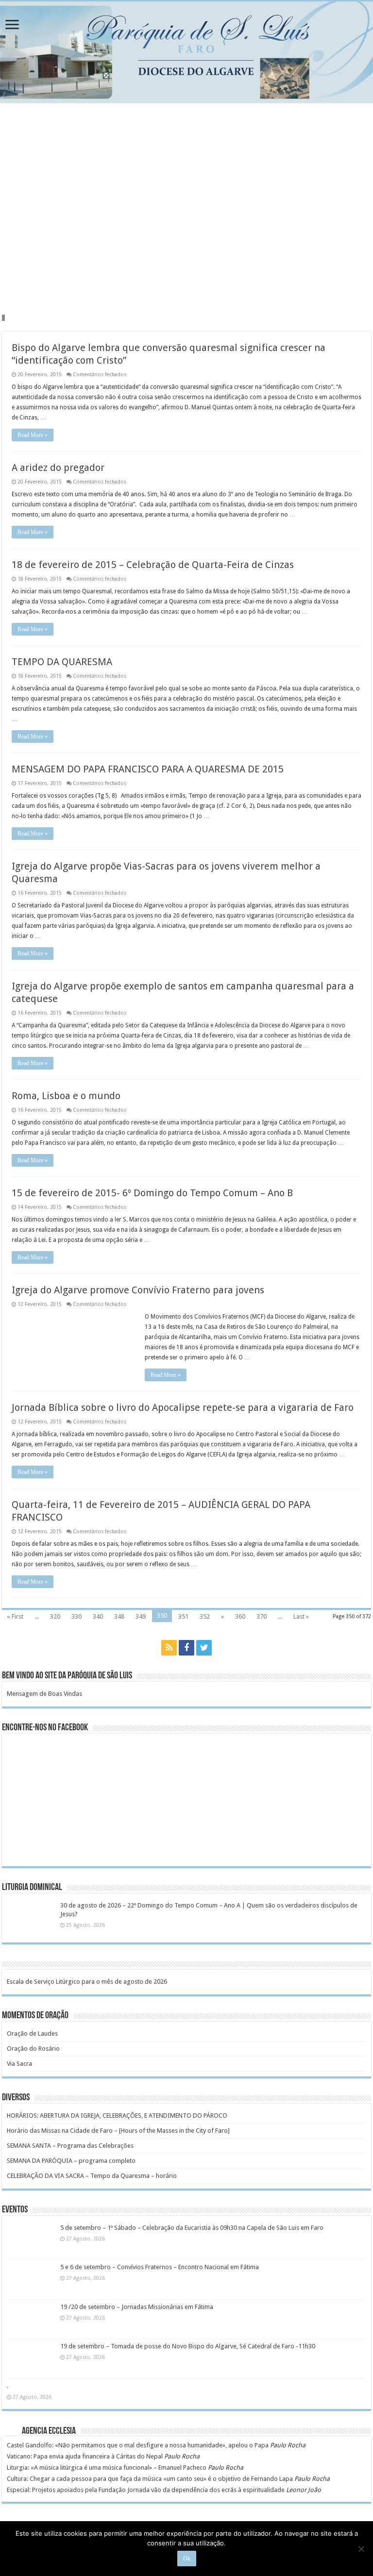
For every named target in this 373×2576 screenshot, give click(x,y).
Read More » (33, 435)
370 (262, 1616)
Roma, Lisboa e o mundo (66, 1096)
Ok (187, 2559)
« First (15, 1616)
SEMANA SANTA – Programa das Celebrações (70, 2146)
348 (119, 1616)
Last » (301, 1616)
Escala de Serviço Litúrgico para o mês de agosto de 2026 (87, 1982)
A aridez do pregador (58, 468)
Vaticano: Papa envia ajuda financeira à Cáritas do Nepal (85, 2456)
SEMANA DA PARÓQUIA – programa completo (71, 2161)
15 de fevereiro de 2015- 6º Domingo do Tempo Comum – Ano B (152, 1193)
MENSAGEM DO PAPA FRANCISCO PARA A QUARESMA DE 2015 (148, 769)
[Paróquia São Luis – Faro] (186, 52)
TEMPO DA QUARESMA (62, 662)
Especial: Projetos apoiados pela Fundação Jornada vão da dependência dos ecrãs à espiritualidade (146, 2490)
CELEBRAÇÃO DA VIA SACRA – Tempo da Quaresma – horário (92, 2176)
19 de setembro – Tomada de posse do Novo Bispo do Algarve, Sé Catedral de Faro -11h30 (188, 2346)
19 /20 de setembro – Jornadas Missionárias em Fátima (137, 2307)
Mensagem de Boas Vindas (44, 1694)
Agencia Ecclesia (49, 2431)
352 (205, 1616)
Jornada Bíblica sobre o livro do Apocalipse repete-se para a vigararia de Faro (183, 1407)
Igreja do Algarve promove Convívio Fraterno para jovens (138, 1290)
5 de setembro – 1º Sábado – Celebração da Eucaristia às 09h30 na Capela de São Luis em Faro (192, 2228)
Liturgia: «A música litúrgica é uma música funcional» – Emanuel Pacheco (107, 2467)
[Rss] (169, 1648)
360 (240, 1616)
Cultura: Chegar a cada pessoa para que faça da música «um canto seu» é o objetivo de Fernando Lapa (150, 2479)
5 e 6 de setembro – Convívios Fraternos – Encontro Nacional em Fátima (160, 2267)
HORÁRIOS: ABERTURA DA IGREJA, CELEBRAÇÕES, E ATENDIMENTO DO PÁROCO (117, 2116)
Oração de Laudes (32, 2033)
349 (141, 1616)
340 (98, 1616)
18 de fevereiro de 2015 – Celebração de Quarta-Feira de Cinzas (153, 565)
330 (76, 1616)
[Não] (361, 2549)
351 (183, 1616)
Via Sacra (19, 2064)
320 (55, 1616)
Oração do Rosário (33, 2049)
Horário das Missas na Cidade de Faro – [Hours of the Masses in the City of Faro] (118, 2131)
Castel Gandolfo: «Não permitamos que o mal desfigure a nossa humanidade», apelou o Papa (138, 2445)
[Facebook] (186, 1648)
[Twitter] (204, 1648)
